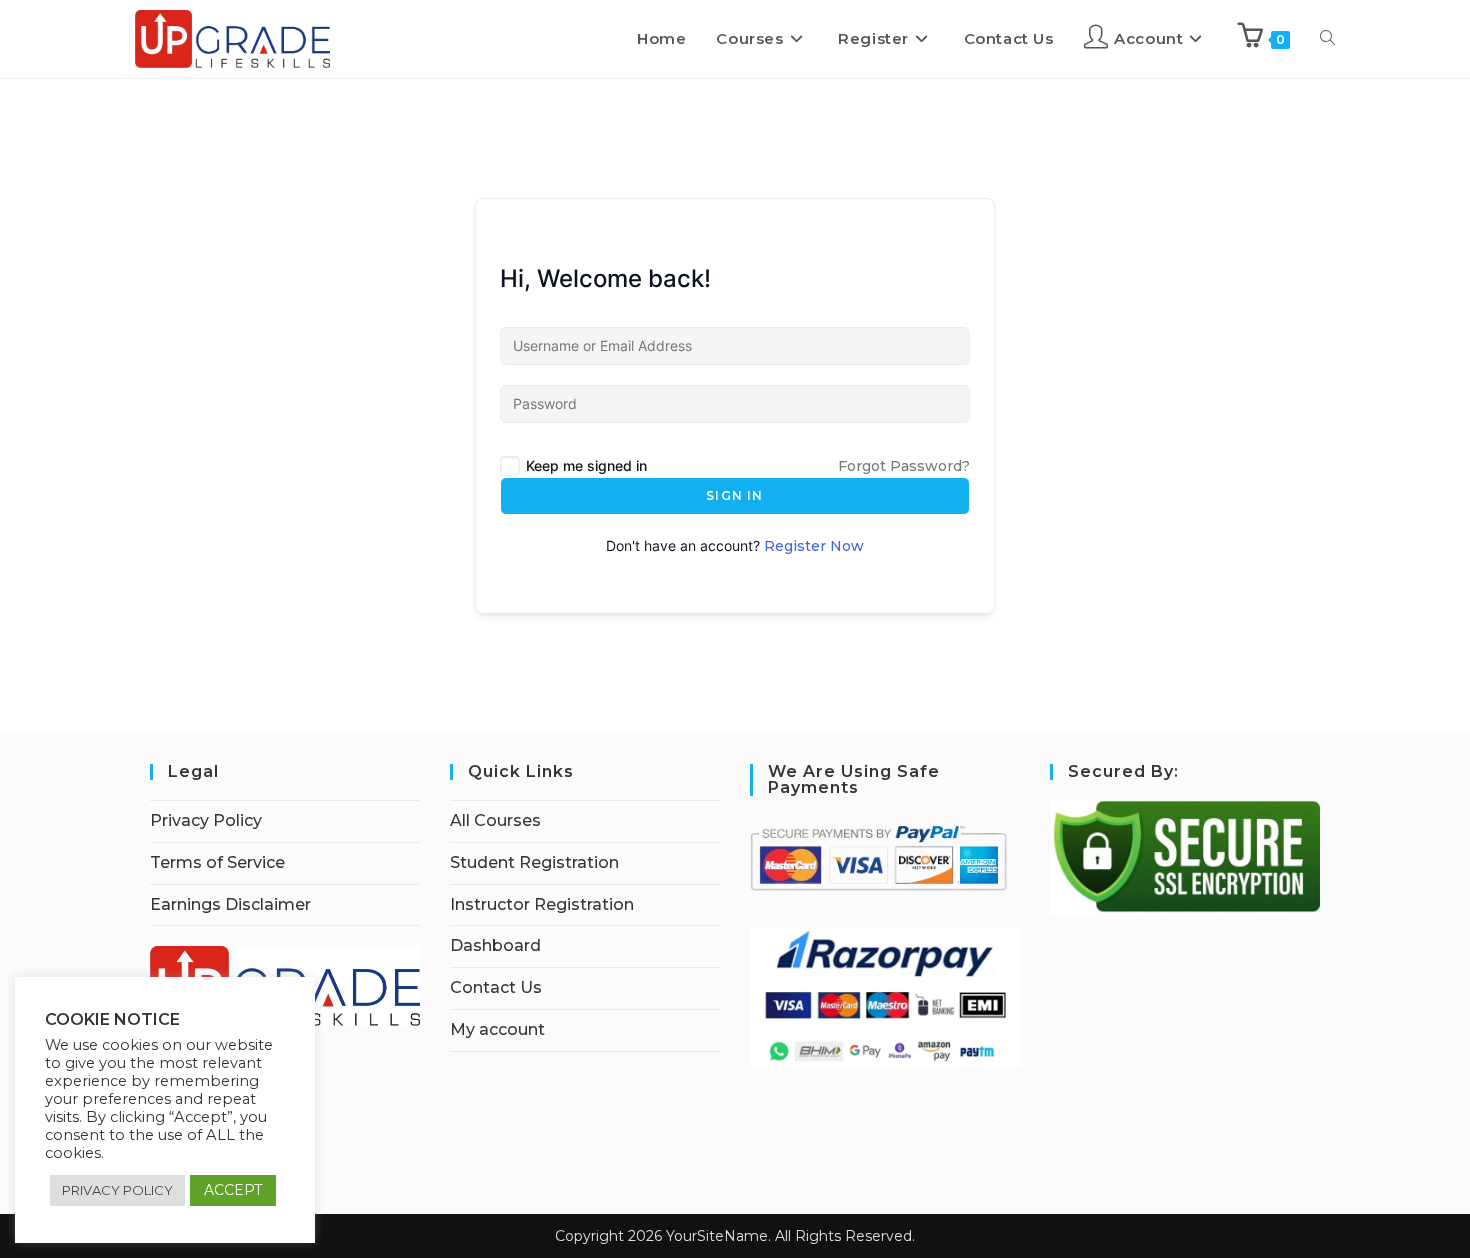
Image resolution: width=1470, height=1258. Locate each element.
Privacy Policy (206, 820)
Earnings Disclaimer (230, 904)
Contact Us (496, 987)
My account (497, 1029)
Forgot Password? (904, 466)
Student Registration (534, 862)
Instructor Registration (542, 904)
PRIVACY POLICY (117, 1190)
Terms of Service (217, 862)
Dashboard (495, 945)
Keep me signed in (586, 465)
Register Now (814, 546)
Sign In (734, 495)
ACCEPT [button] (233, 1190)
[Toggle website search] (1327, 39)
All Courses (495, 820)
